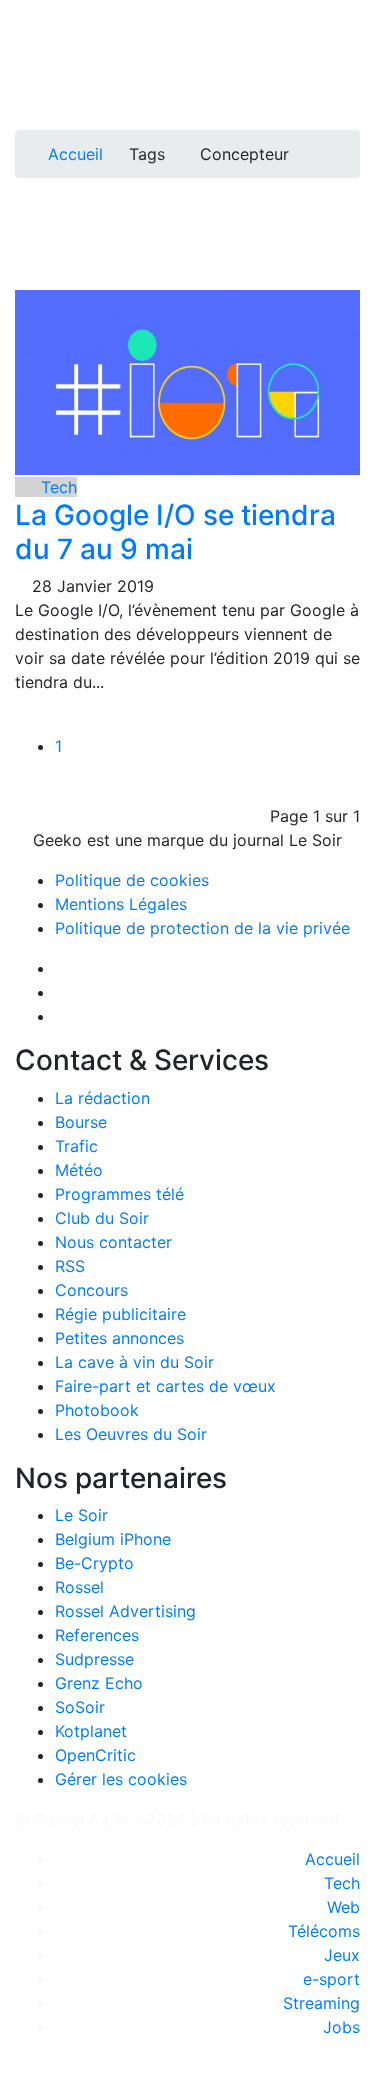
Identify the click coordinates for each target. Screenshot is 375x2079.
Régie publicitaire (120, 1314)
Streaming (321, 2003)
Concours (91, 1290)
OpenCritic (95, 1755)
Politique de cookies (132, 880)
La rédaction (102, 1098)
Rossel (79, 1587)
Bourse (81, 1122)
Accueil (75, 154)
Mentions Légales (121, 904)
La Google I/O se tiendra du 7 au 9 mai (175, 532)
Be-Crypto (94, 1563)
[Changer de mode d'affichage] (349, 58)
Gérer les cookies (121, 1779)
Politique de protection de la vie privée (202, 928)
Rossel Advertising (125, 1611)
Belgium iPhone (113, 1539)
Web (343, 1907)
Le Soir (81, 1515)
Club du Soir (102, 1218)
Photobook (97, 1410)
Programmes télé (119, 1194)
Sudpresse (94, 1659)
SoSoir (80, 1707)
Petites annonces (119, 1338)
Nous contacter (113, 1242)
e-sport (331, 1979)
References (97, 1635)
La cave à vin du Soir (134, 1362)
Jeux (342, 1955)
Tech (56, 487)
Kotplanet (91, 1731)
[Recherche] (354, 82)
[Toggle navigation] (37, 23)
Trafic (76, 1146)
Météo (79, 1170)
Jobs (341, 2027)
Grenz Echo (99, 1683)
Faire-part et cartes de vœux (165, 1386)
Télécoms (324, 1931)
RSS (70, 1266)
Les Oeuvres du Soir (131, 1434)
